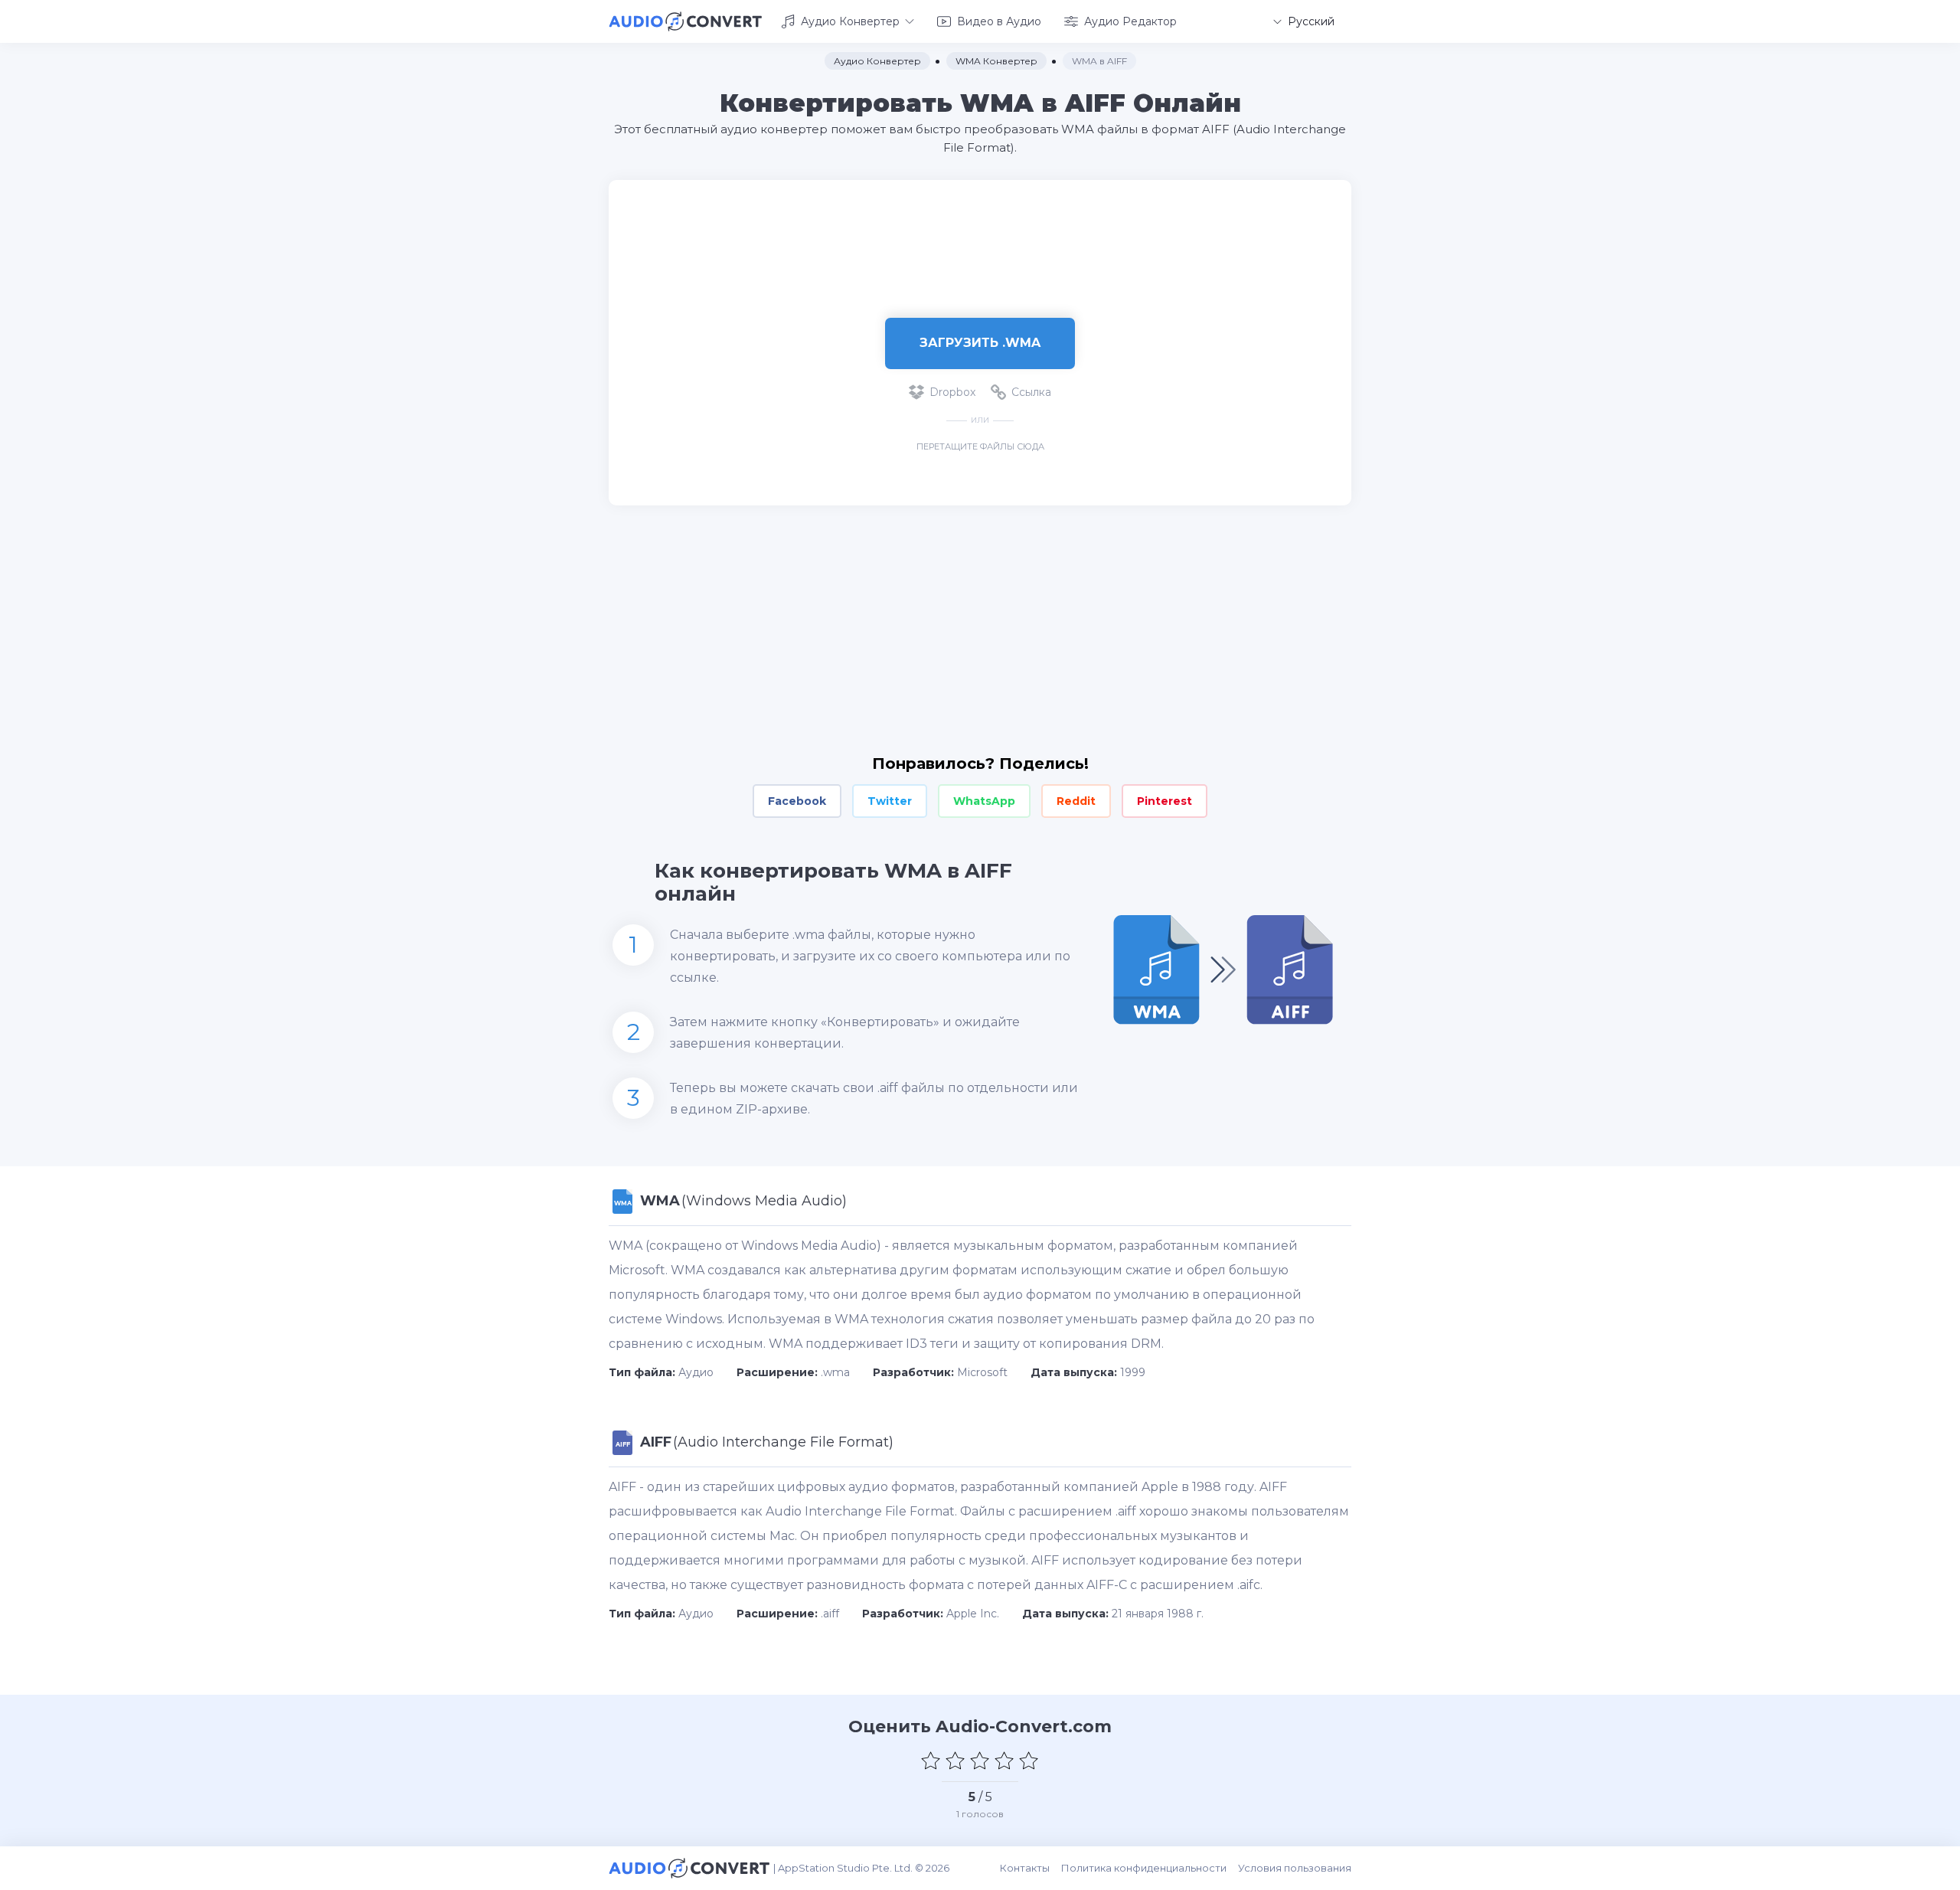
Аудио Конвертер (850, 21)
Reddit (1076, 801)
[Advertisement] (980, 230)
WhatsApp (984, 801)
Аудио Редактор (1130, 21)
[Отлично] (1029, 1761)
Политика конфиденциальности (1144, 1868)
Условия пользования (1295, 1868)
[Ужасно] (931, 1761)
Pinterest (1165, 801)
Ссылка (1031, 392)
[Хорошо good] (1004, 1761)
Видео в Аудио (999, 21)
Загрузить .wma (980, 343)
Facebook (797, 801)
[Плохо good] (955, 1761)
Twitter (890, 801)
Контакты (1025, 1868)
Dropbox (952, 392)
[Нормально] (980, 1761)
